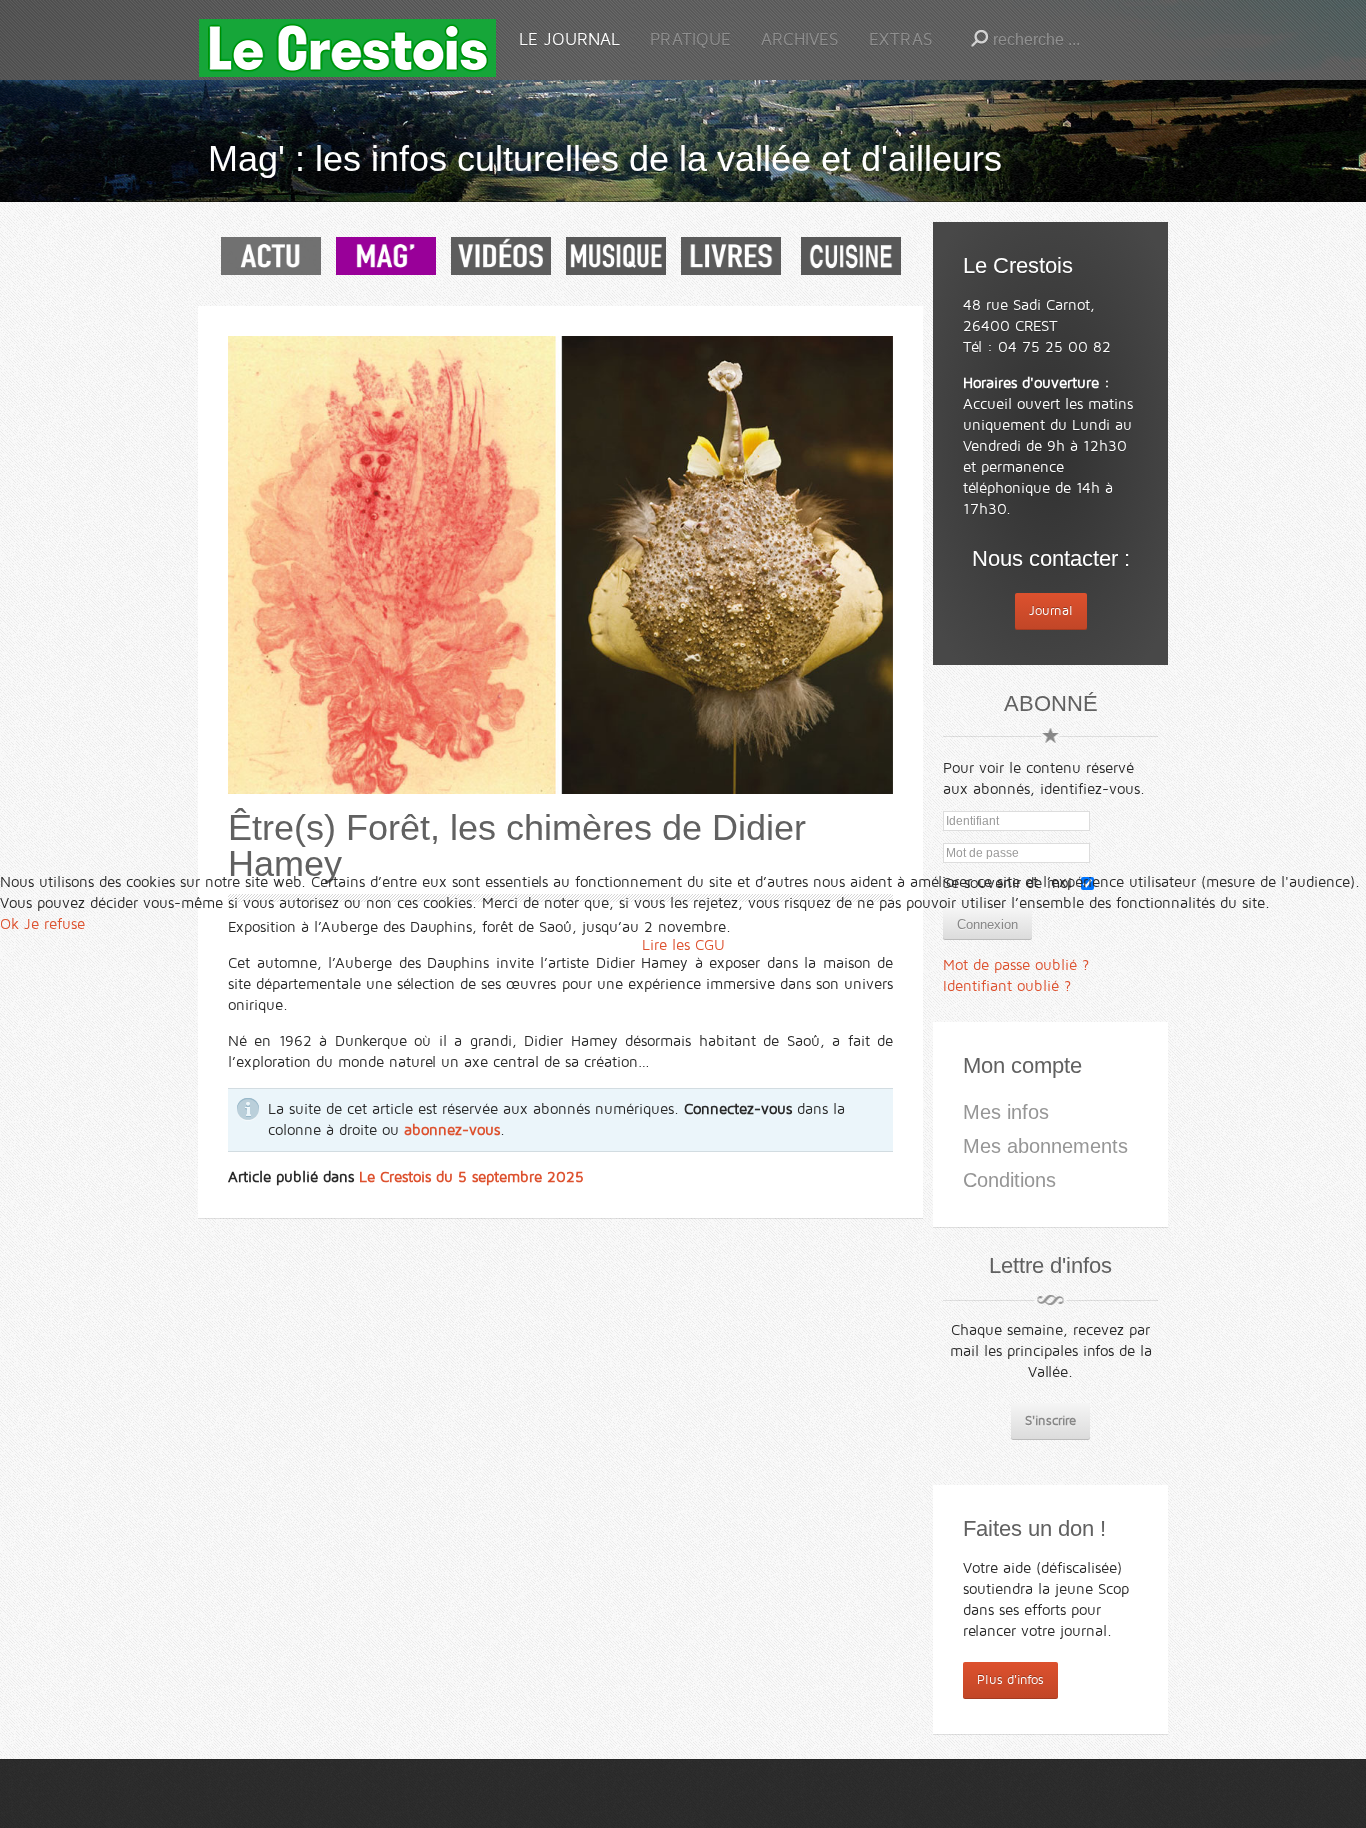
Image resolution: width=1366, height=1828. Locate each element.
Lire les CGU (683, 945)
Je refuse (54, 924)
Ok (9, 924)
